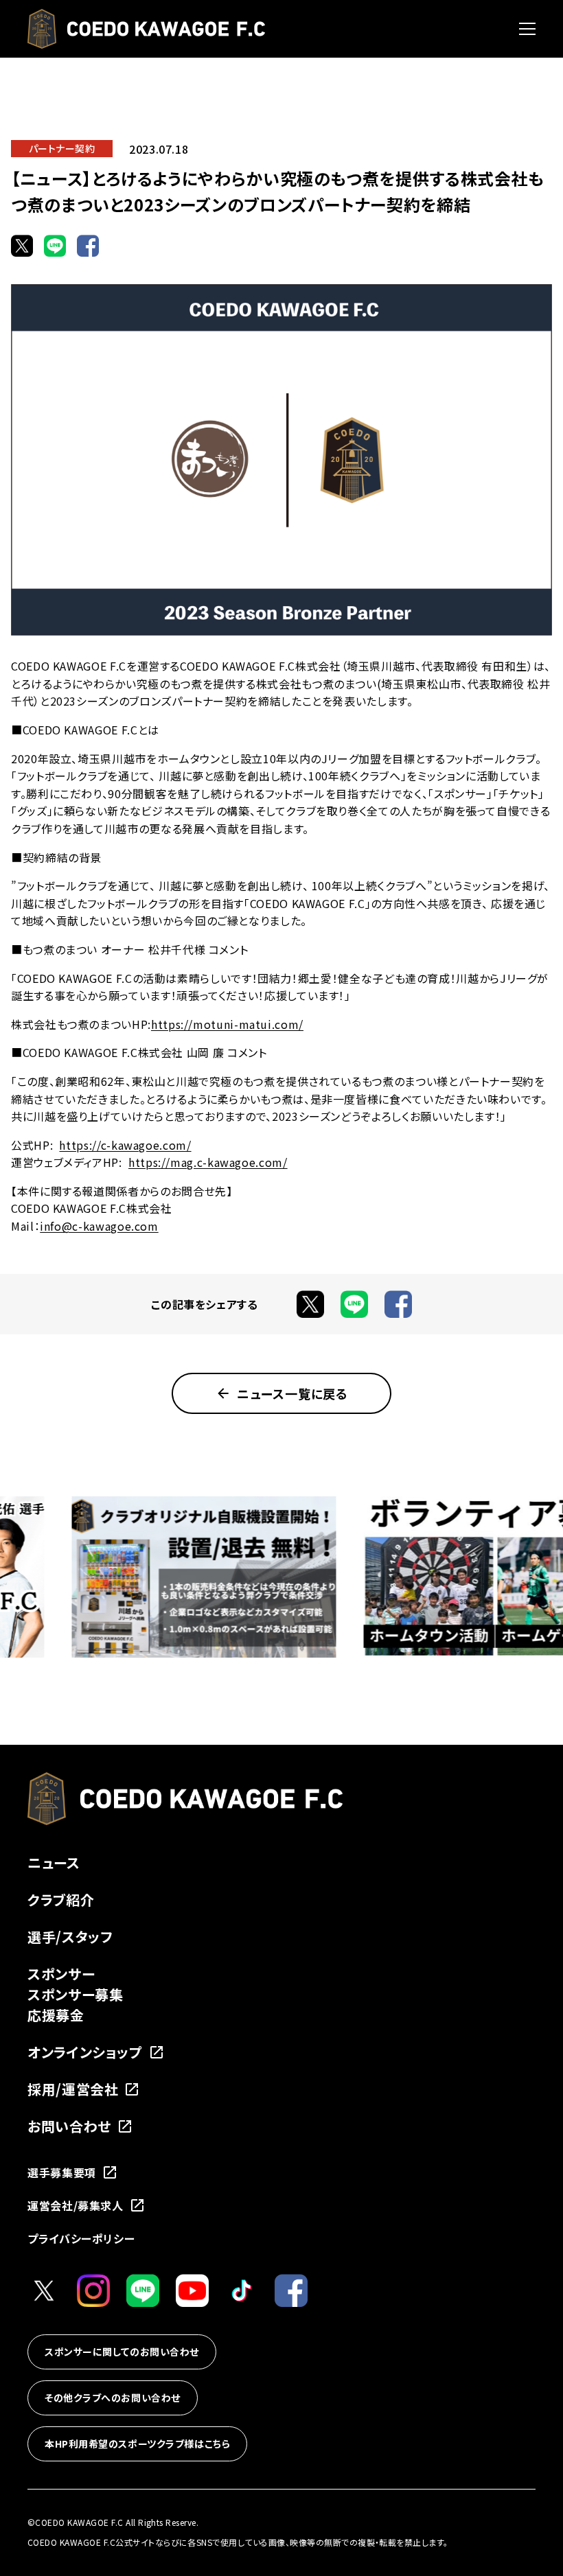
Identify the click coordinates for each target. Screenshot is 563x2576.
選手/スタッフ (70, 1937)
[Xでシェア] (22, 246)
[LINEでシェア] (55, 246)
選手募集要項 (62, 2172)
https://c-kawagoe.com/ (125, 1145)
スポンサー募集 (75, 1994)
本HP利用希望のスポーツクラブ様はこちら (137, 2444)
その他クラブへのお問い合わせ (113, 2398)
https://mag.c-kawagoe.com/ (208, 1162)
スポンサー (61, 1974)
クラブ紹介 (61, 1900)
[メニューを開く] (527, 29)
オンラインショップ (85, 2052)
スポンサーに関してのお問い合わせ (122, 2352)
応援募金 (56, 2015)
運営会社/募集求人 (76, 2205)
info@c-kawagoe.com (99, 1226)
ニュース (54, 1863)
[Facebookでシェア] (88, 246)
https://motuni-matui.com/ (227, 1024)
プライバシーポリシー (81, 2238)
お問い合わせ (69, 2126)
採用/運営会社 (73, 2089)
